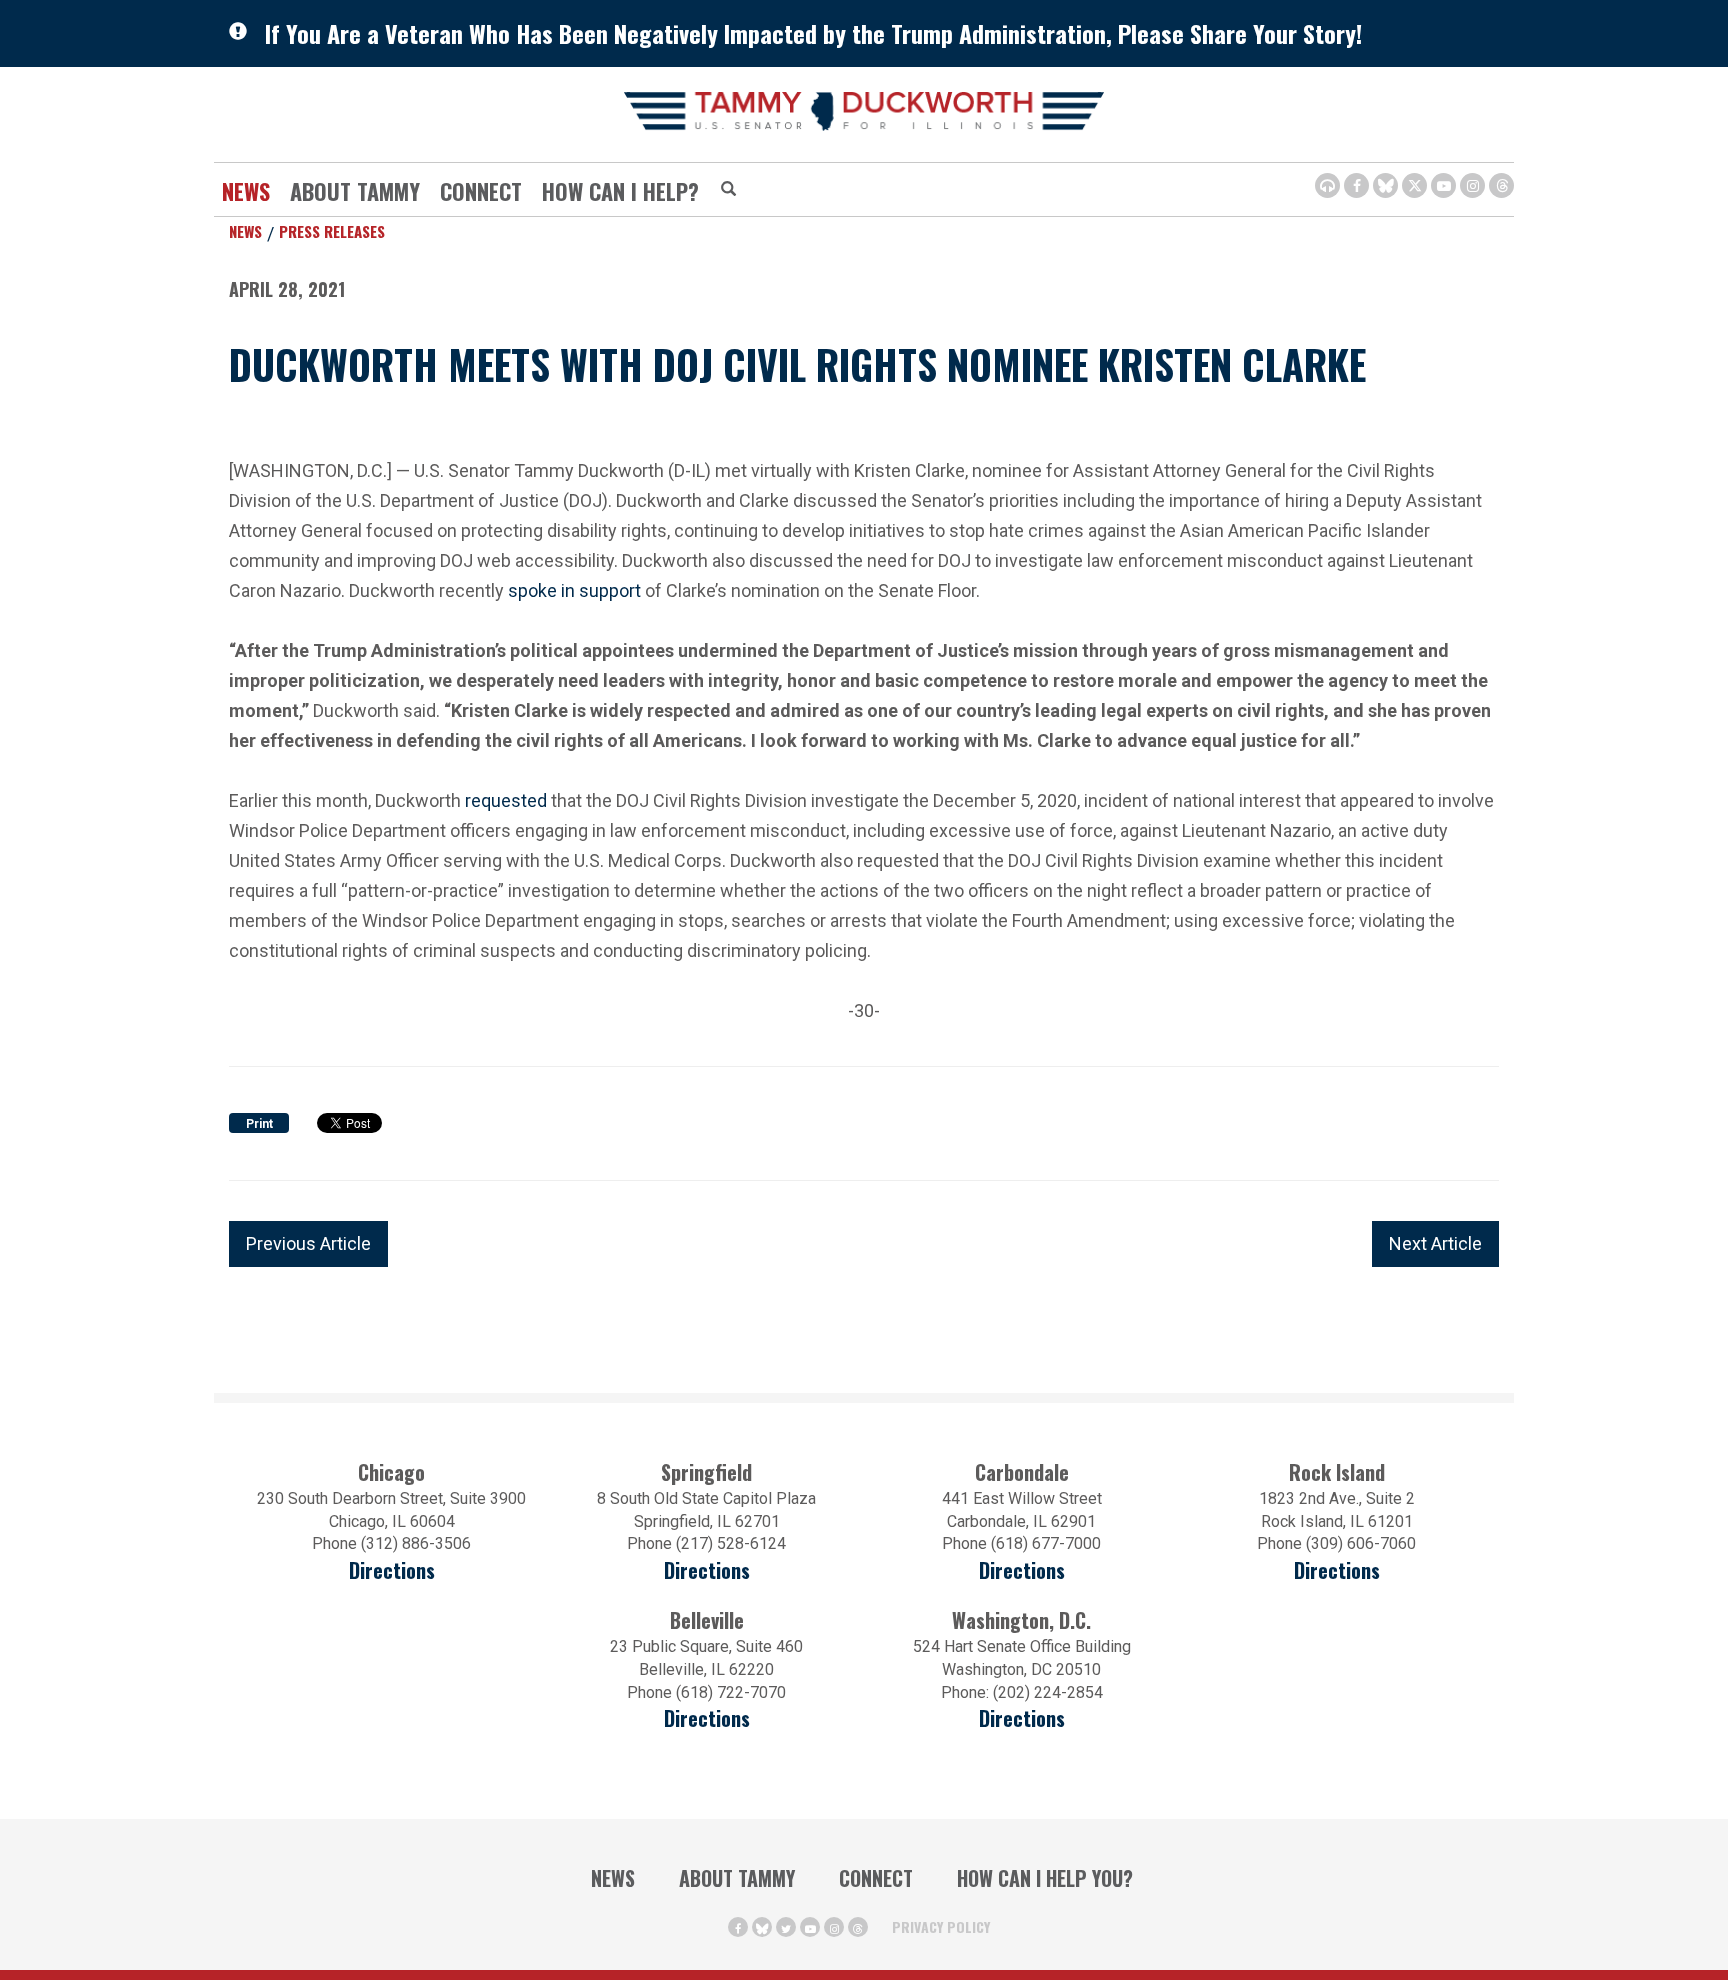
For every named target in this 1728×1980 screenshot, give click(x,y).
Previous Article (308, 1243)
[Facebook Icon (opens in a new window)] (1356, 185)
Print (259, 1124)
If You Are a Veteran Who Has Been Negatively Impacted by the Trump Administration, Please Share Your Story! (813, 33)
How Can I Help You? (1045, 1878)
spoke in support (574, 590)
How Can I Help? (620, 191)
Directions (392, 1570)
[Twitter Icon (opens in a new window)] (1414, 185)
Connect (481, 191)
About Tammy (737, 1878)
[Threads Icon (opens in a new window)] (1501, 185)
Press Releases (332, 231)
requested (506, 800)
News (246, 191)
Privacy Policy (941, 1926)
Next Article (1435, 1243)
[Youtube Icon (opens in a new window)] (1443, 185)
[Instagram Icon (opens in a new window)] (1472, 185)
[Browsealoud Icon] (1327, 185)
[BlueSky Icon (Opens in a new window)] (1385, 185)
